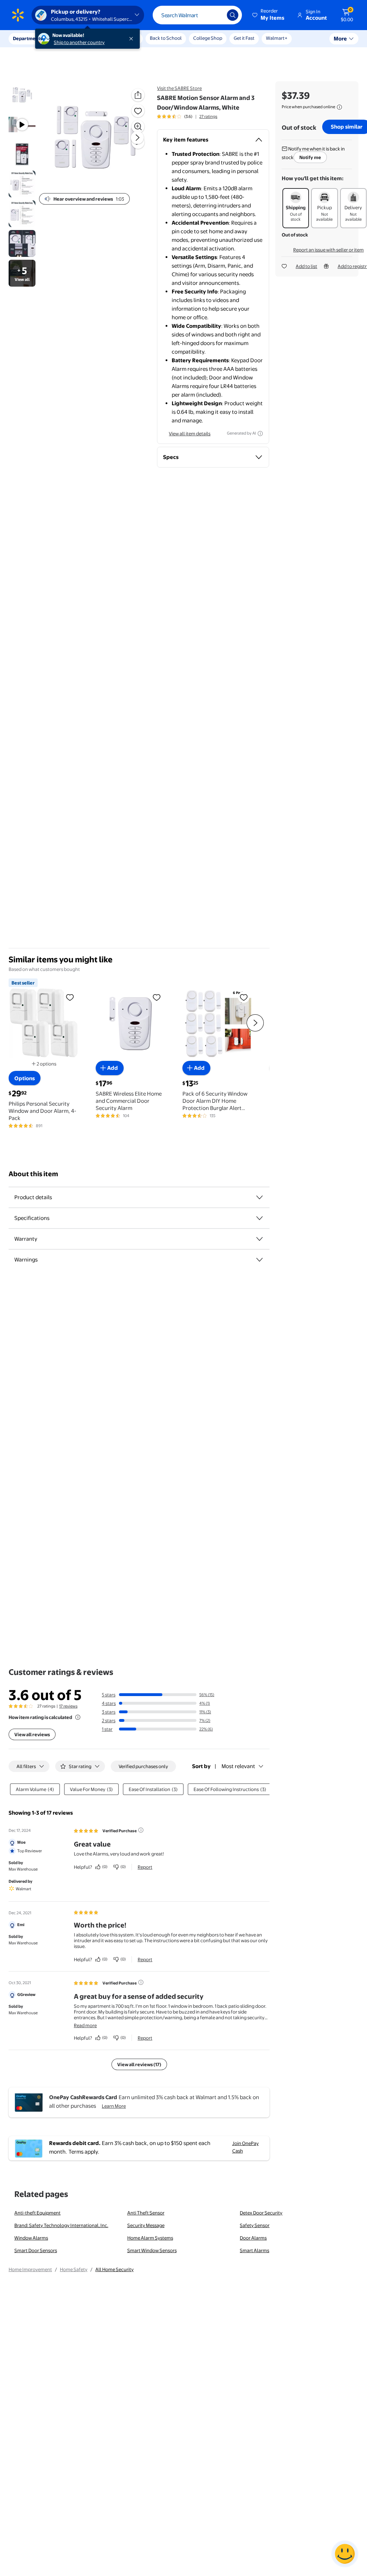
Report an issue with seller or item (328, 250)
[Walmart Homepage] (18, 15)
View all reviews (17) (139, 2064)
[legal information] (339, 107)
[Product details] (259, 1197)
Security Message (146, 2225)
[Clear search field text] (216, 15)
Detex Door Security (261, 2213)
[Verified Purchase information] (141, 1830)
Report (145, 1867)
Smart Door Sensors (36, 2250)
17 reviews (68, 1706)
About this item (33, 1174)
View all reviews (32, 1734)
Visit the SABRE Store (179, 88)
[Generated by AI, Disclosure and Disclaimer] (260, 434)
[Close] (133, 39)
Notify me (310, 157)
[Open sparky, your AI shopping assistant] (345, 2554)
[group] (187, 116)
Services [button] (72, 38)
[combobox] (197, 15)
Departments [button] (28, 38)
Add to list (306, 266)
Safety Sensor (255, 2225)
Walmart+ (277, 38)
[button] (269, 15)
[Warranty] (259, 1239)
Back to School (166, 38)
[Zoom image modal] (138, 126)
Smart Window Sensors (152, 2250)
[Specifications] (259, 1218)
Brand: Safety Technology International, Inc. (61, 2225)
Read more (85, 2025)
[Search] (233, 15)
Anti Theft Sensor (146, 2213)
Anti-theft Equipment (37, 2213)
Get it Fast (244, 38)
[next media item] (137, 138)
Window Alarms (31, 2238)
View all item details (190, 434)
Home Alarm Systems (150, 2238)
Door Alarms (253, 2238)
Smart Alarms (254, 2250)
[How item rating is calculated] (78, 1717)
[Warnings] (259, 1260)
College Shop (208, 38)
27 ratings (208, 116)
